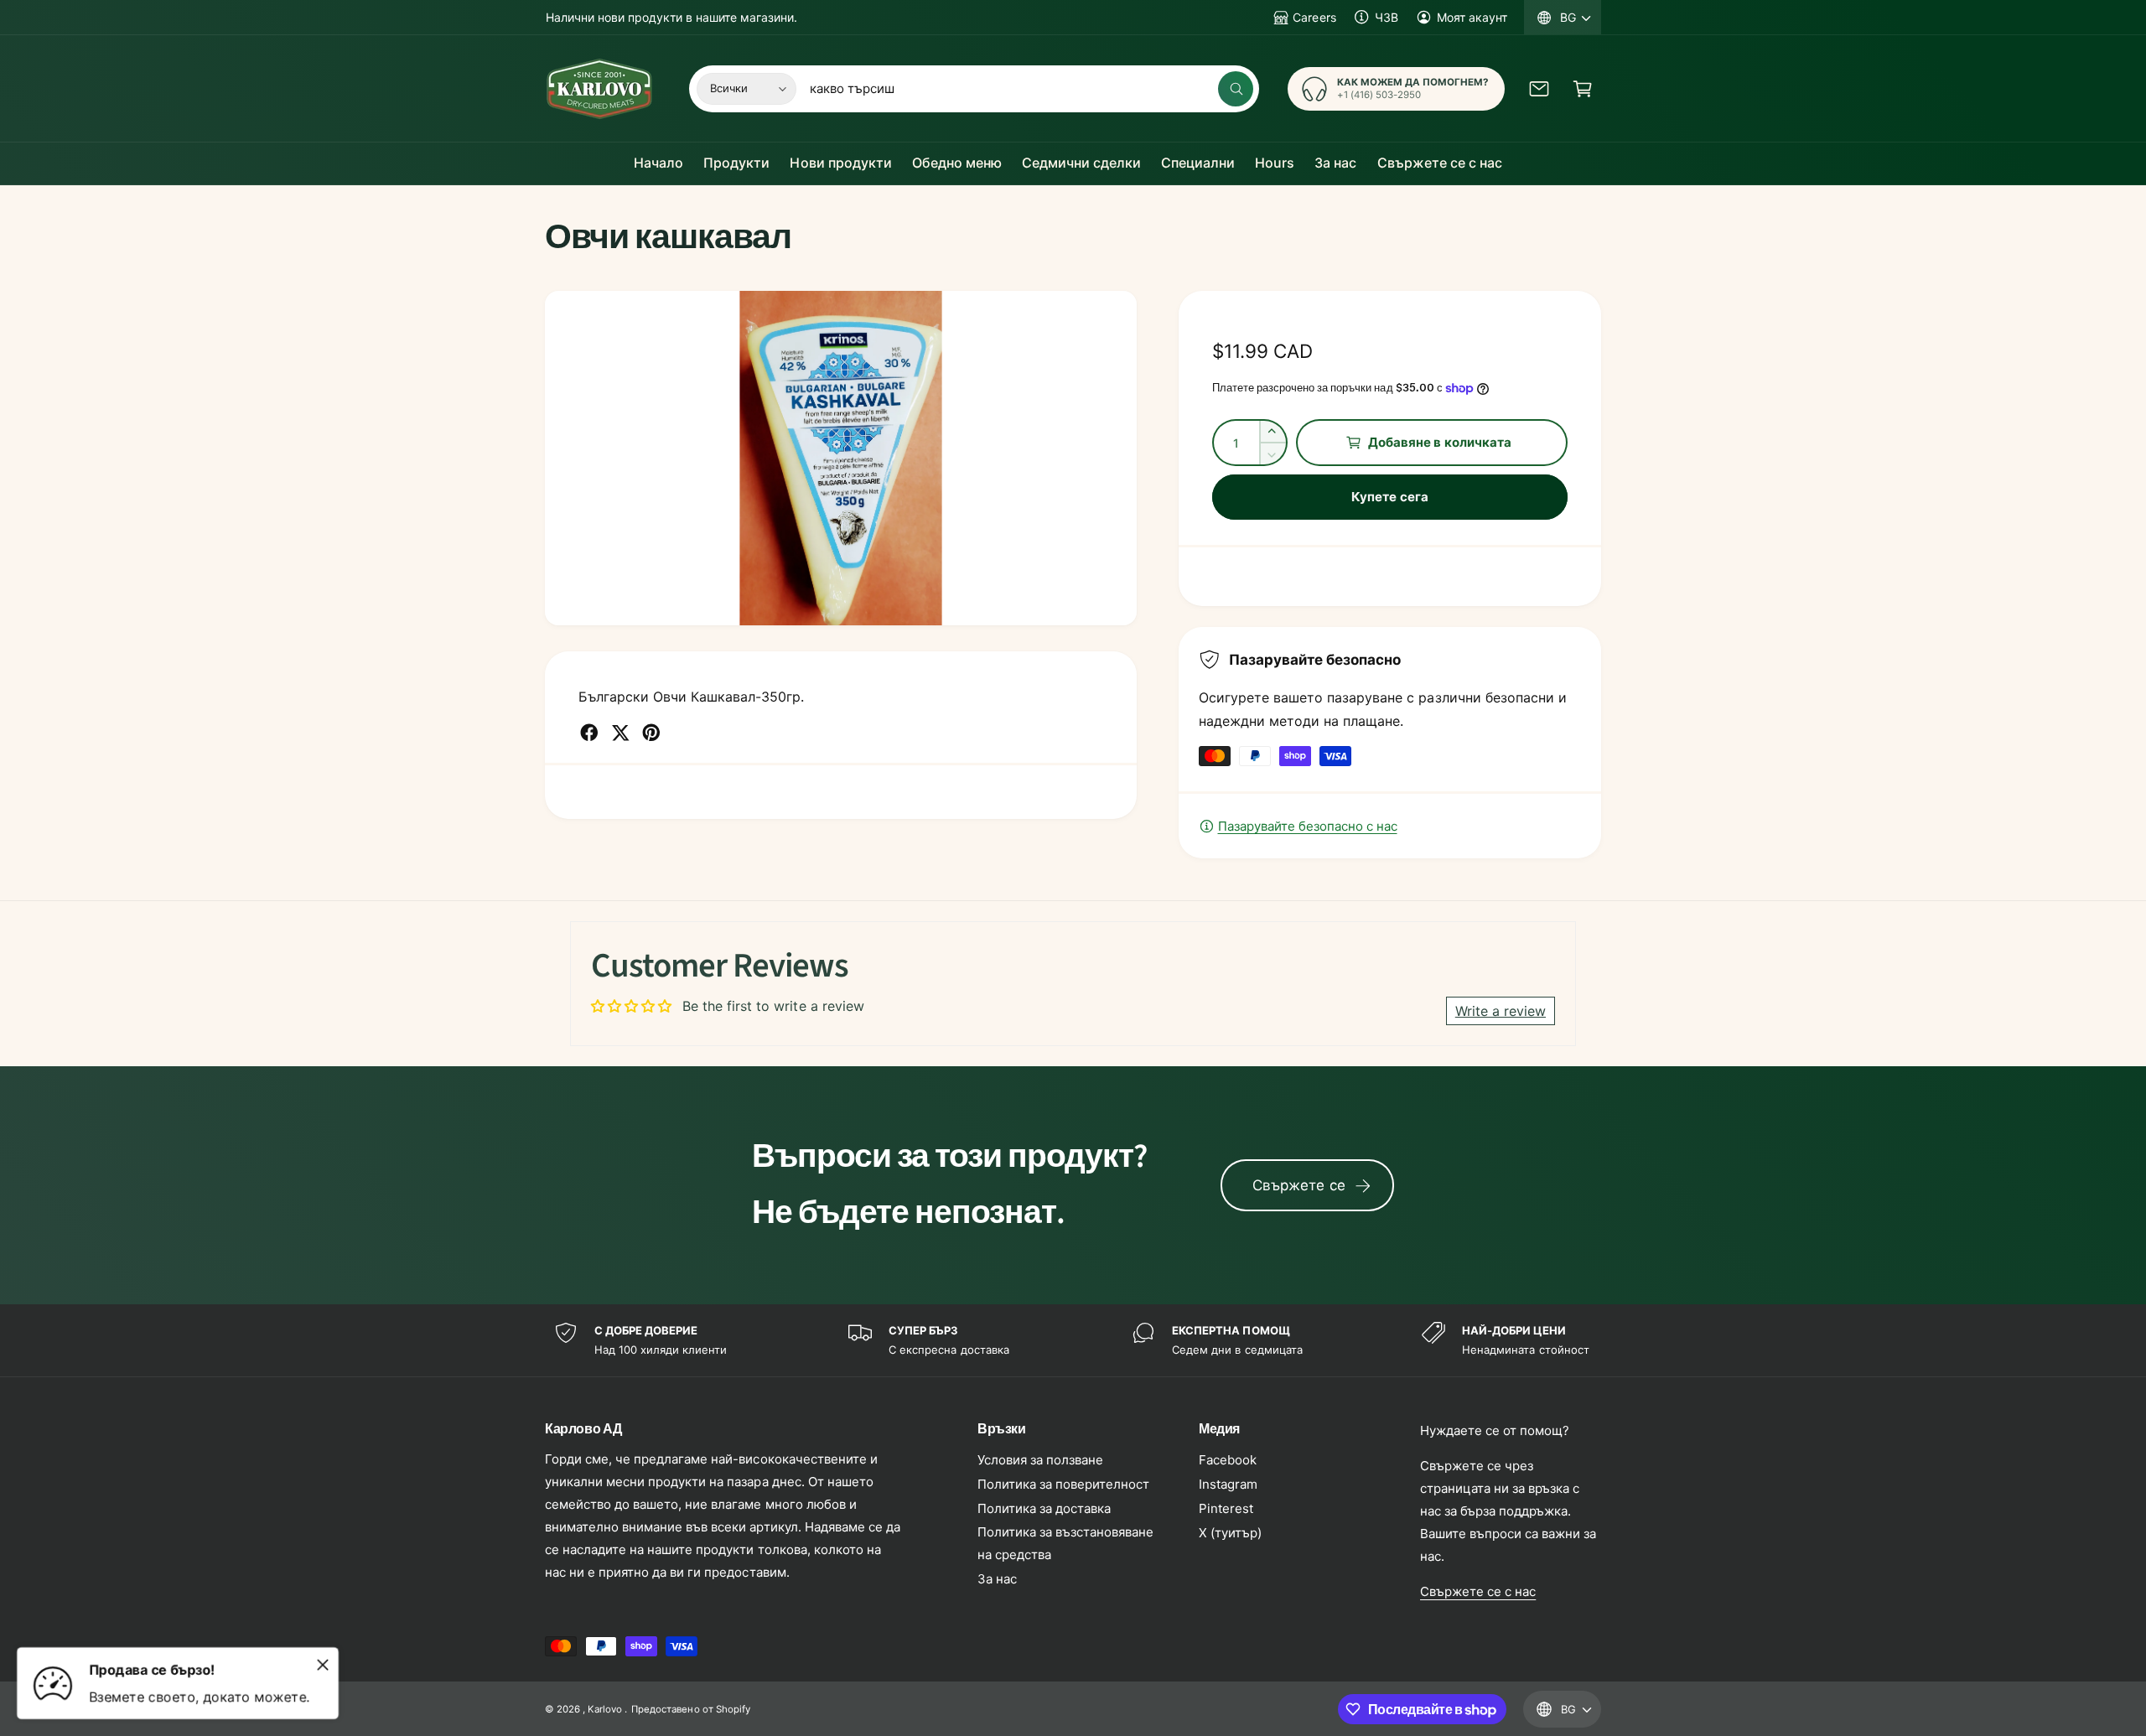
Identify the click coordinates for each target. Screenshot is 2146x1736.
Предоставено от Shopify (690, 1709)
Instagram (1228, 1484)
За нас (997, 1579)
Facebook (1228, 1460)
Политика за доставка (1044, 1508)
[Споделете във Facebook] (589, 733)
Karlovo (605, 1709)
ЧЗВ (1387, 17)
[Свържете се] (1539, 89)
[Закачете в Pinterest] (651, 733)
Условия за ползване (1040, 1460)
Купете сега (1390, 497)
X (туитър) (1230, 1533)
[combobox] (1031, 89)
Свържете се (1299, 1185)
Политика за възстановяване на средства (1065, 1543)
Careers (1314, 17)
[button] (1583, 89)
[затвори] (323, 1665)
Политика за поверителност (1063, 1484)
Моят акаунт (1472, 17)
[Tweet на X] (620, 733)
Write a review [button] (1501, 1011)
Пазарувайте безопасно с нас (1308, 826)
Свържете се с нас (1478, 1591)
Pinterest (1226, 1508)
